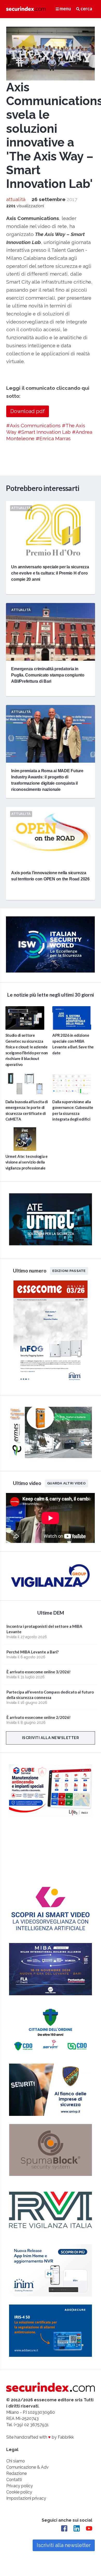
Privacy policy (20, 2486)
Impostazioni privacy (26, 2498)
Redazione (16, 2473)
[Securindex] (26, 9)
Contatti (14, 2480)
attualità (16, 199)
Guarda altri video (66, 1483)
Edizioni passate (69, 1270)
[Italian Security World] (50, 971)
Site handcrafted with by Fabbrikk (40, 2437)
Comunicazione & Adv (27, 2467)
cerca (86, 9)
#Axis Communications (33, 425)
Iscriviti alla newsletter (51, 1738)
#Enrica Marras (53, 438)
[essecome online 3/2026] (51, 1384)
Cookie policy (19, 2492)
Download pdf (28, 411)
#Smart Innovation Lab (44, 432)
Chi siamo (16, 2461)
